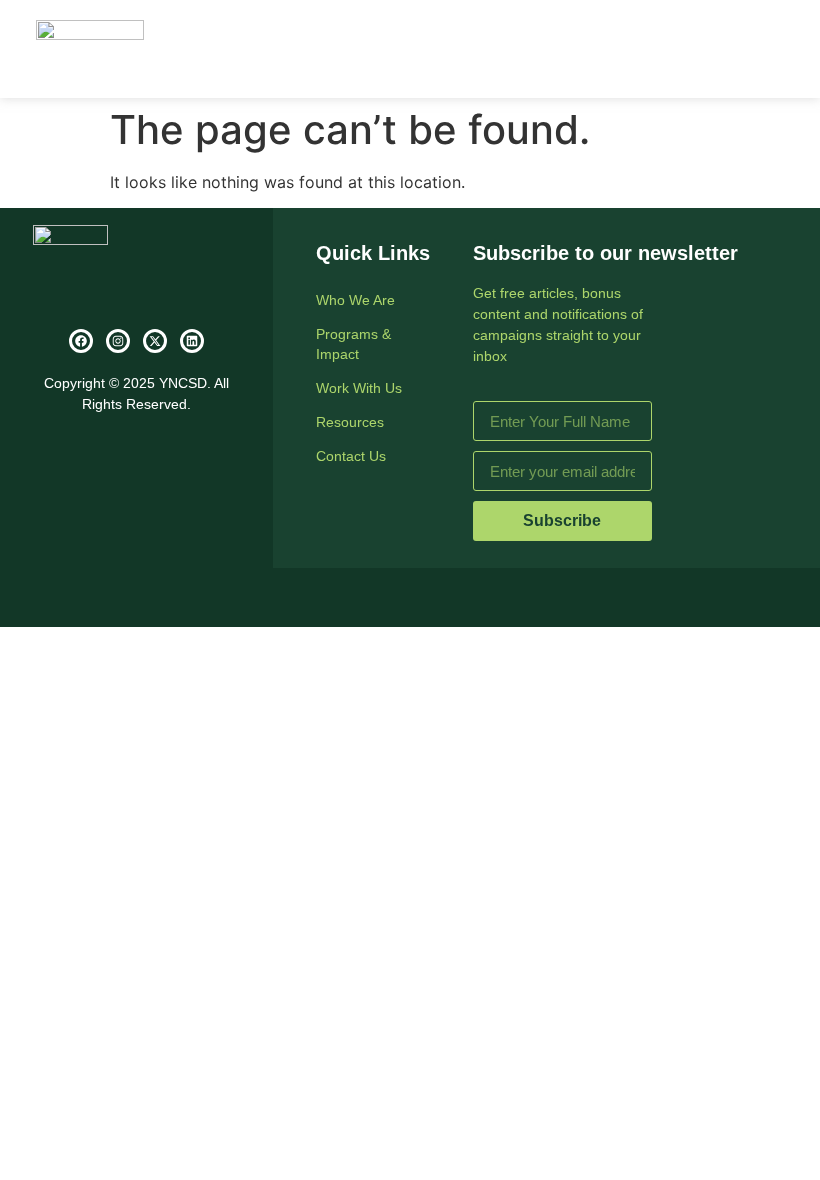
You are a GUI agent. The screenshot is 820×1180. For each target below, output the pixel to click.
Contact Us (351, 456)
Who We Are (355, 300)
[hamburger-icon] (761, 49)
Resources (350, 422)
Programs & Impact (353, 344)
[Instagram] (118, 341)
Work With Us (359, 388)
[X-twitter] (155, 341)
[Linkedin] (192, 341)
